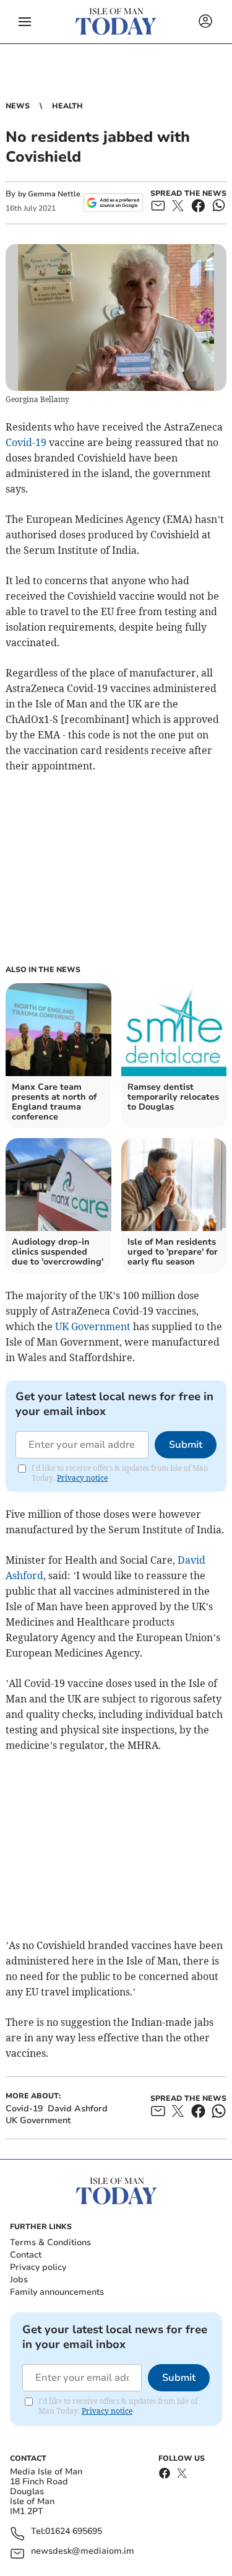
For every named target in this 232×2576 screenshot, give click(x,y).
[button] (25, 22)
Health (67, 106)
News (18, 106)
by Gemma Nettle (49, 194)
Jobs (19, 2280)
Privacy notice (82, 1478)
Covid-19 (26, 442)
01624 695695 (74, 2532)
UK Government (93, 1326)
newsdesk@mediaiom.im (83, 2552)
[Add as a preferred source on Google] (113, 203)
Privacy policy (38, 2267)
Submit (186, 1445)
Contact (26, 2255)
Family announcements (57, 2292)
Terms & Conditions (50, 2242)
